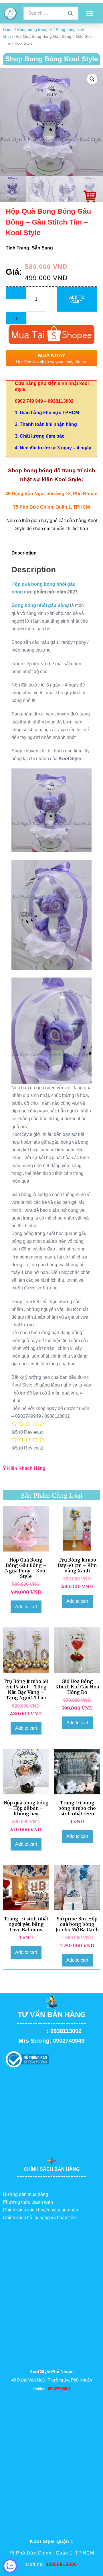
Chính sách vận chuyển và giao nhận (40, 2210)
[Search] (70, 13)
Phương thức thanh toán (28, 2202)
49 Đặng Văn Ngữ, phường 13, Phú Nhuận (51, 494)
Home (8, 30)
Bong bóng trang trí (35, 30)
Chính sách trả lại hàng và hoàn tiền (39, 2218)
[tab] (24, 553)
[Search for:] (51, 13)
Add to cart (77, 299)
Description (24, 553)
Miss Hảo (34, 2031)
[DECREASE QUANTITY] (16, 293)
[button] (90, 13)
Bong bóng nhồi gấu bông (40, 605)
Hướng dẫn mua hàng (25, 2194)
